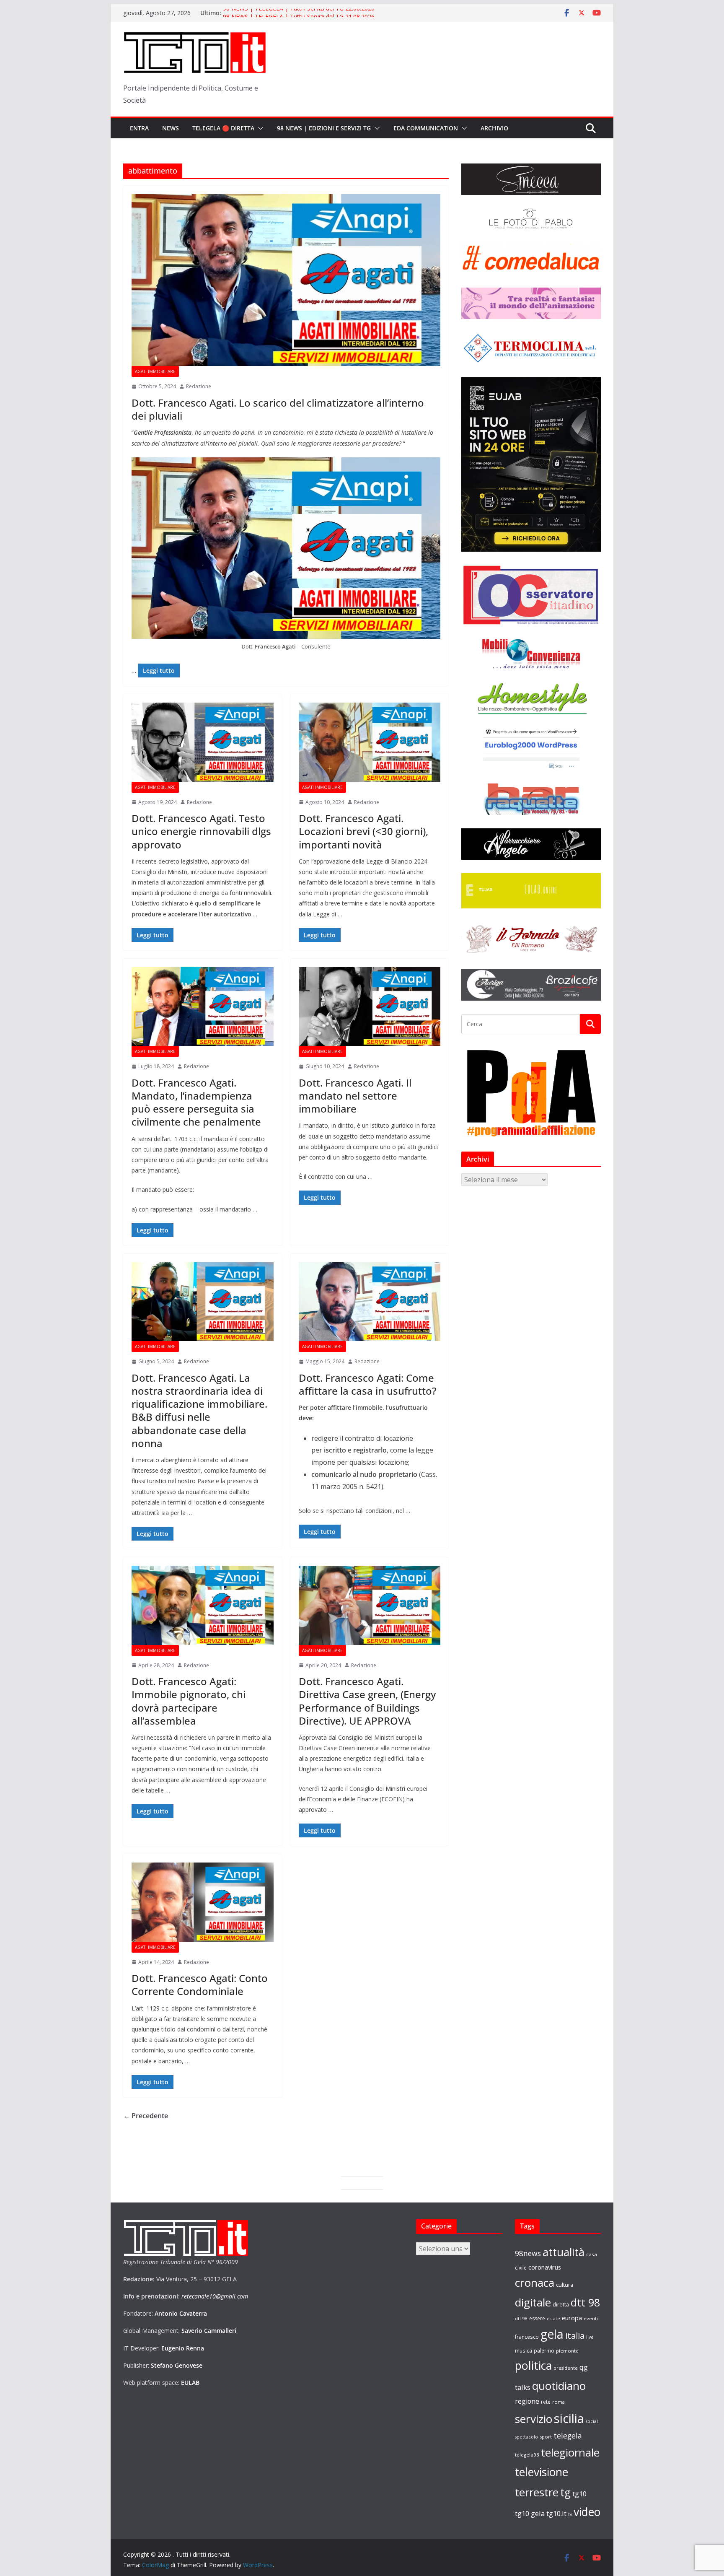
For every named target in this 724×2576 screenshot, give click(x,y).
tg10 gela (530, 2513)
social (592, 2421)
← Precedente (146, 2116)
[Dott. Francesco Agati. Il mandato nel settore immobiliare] (370, 1007)
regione (527, 2401)
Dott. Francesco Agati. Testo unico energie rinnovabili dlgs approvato (201, 831)
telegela (568, 2436)
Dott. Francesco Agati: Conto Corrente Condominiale (200, 1985)
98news (528, 2253)
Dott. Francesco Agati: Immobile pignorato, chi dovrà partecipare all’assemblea (189, 1701)
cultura (565, 2285)
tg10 (579, 2494)
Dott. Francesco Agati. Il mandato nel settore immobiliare (355, 1096)
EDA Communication (426, 128)
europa (572, 2318)
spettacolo (526, 2437)
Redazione (199, 386)
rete (546, 2402)
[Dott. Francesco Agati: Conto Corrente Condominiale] (203, 1902)
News (171, 128)
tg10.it (556, 2513)
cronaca (535, 2283)
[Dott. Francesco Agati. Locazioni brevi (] (370, 742)
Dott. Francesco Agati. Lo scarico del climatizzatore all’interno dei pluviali (278, 409)
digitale (533, 2302)
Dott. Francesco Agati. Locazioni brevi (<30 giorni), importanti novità (363, 831)
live (590, 2337)
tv (570, 2514)
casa (592, 2254)
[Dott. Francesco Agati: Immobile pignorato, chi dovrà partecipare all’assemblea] (203, 1605)
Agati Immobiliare (155, 371)
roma (559, 2402)
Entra (139, 128)
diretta (561, 2304)
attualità (564, 2252)
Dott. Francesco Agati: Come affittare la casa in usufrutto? (368, 1384)
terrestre (537, 2492)
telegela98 (527, 2455)
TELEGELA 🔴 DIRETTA (223, 128)
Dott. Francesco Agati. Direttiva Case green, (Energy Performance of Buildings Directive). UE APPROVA (367, 1701)
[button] (259, 128)
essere (537, 2318)
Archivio (494, 128)
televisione (542, 2472)
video (587, 2512)
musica (524, 2350)
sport (546, 2437)
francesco (527, 2337)
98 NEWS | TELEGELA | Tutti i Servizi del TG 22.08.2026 (299, 13)
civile (521, 2268)
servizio (534, 2419)
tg (565, 2492)
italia (575, 2335)
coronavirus (545, 2267)
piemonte (567, 2351)
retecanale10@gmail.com (215, 2296)
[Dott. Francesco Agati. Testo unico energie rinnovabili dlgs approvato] (203, 742)
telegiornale (570, 2452)
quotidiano (559, 2386)
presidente (566, 2368)
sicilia (569, 2418)
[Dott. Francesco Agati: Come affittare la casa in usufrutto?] (370, 1302)
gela (552, 2334)
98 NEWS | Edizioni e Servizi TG (324, 128)
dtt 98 (585, 2302)
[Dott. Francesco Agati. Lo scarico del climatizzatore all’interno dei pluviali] (286, 280)
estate (553, 2319)
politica (533, 2365)
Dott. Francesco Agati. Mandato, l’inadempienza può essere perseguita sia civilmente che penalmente (196, 1102)
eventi (591, 2318)
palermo (544, 2350)
